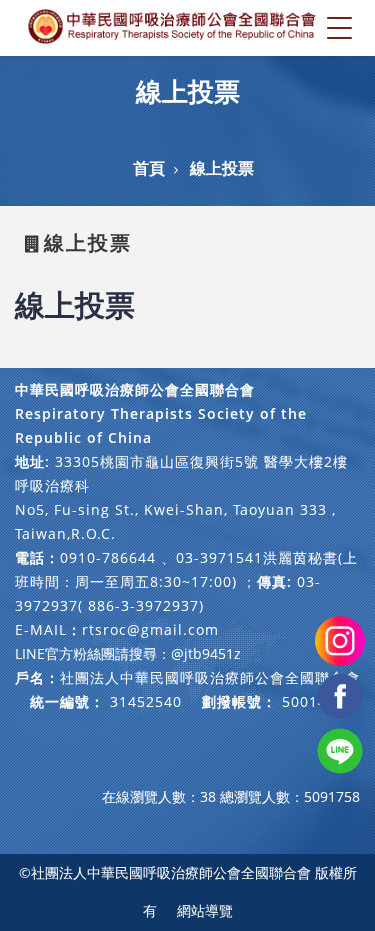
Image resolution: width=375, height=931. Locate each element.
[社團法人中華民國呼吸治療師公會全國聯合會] (173, 28)
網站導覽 (205, 910)
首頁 (149, 168)
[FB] (340, 694)
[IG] (340, 639)
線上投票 (222, 168)
